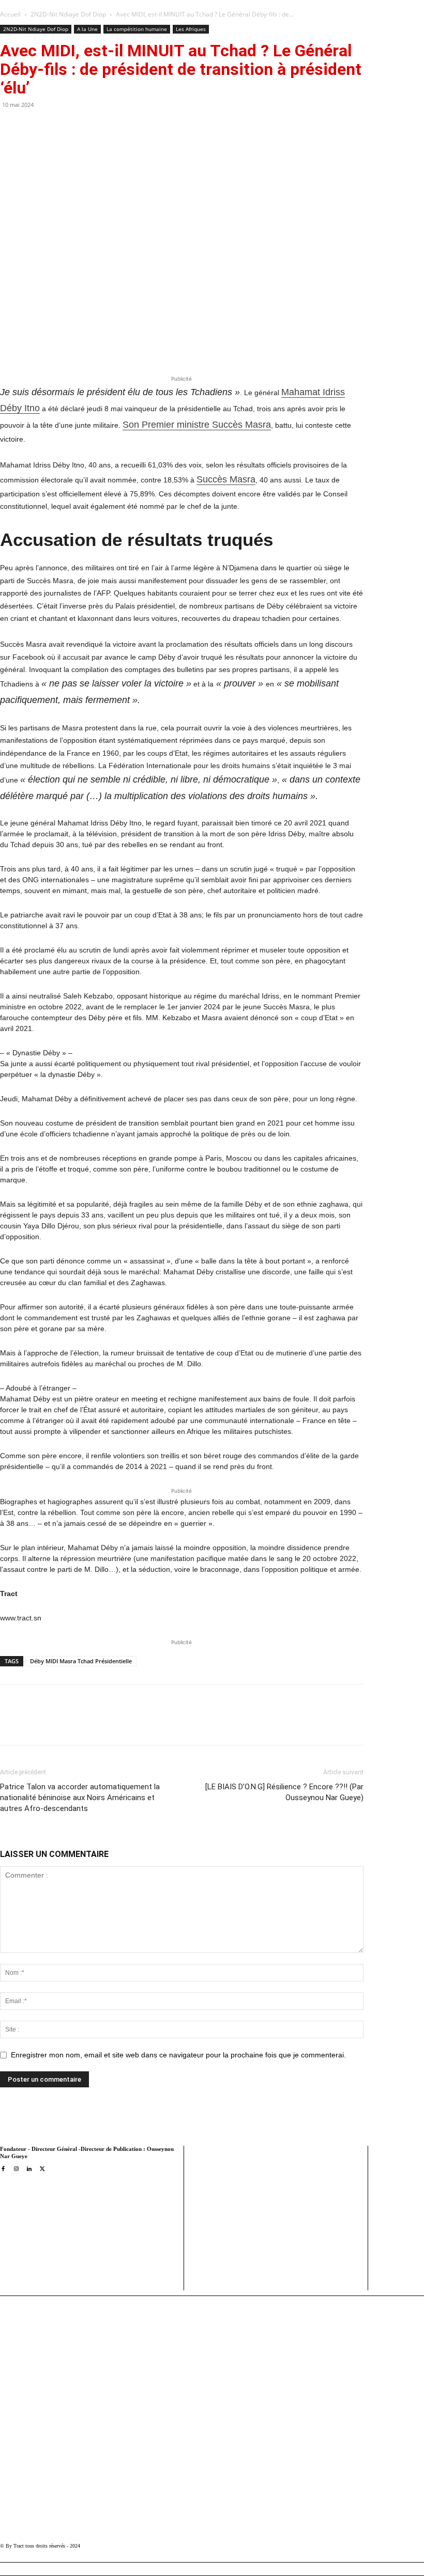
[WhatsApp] (128, 1724)
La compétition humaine (137, 29)
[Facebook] (80, 1724)
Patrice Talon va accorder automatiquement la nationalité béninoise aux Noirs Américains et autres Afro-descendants (80, 1798)
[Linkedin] (152, 1724)
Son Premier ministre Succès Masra (197, 425)
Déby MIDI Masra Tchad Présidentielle (81, 1661)
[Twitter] (104, 1724)
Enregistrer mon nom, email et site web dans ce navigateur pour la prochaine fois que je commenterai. (178, 2055)
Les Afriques (191, 29)
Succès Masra (226, 479)
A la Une (87, 29)
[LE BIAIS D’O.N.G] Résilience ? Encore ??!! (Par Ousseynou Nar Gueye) (284, 1792)
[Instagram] (16, 2169)
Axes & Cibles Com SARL (231, 2262)
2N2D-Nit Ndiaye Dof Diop (68, 14)
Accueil (10, 14)
